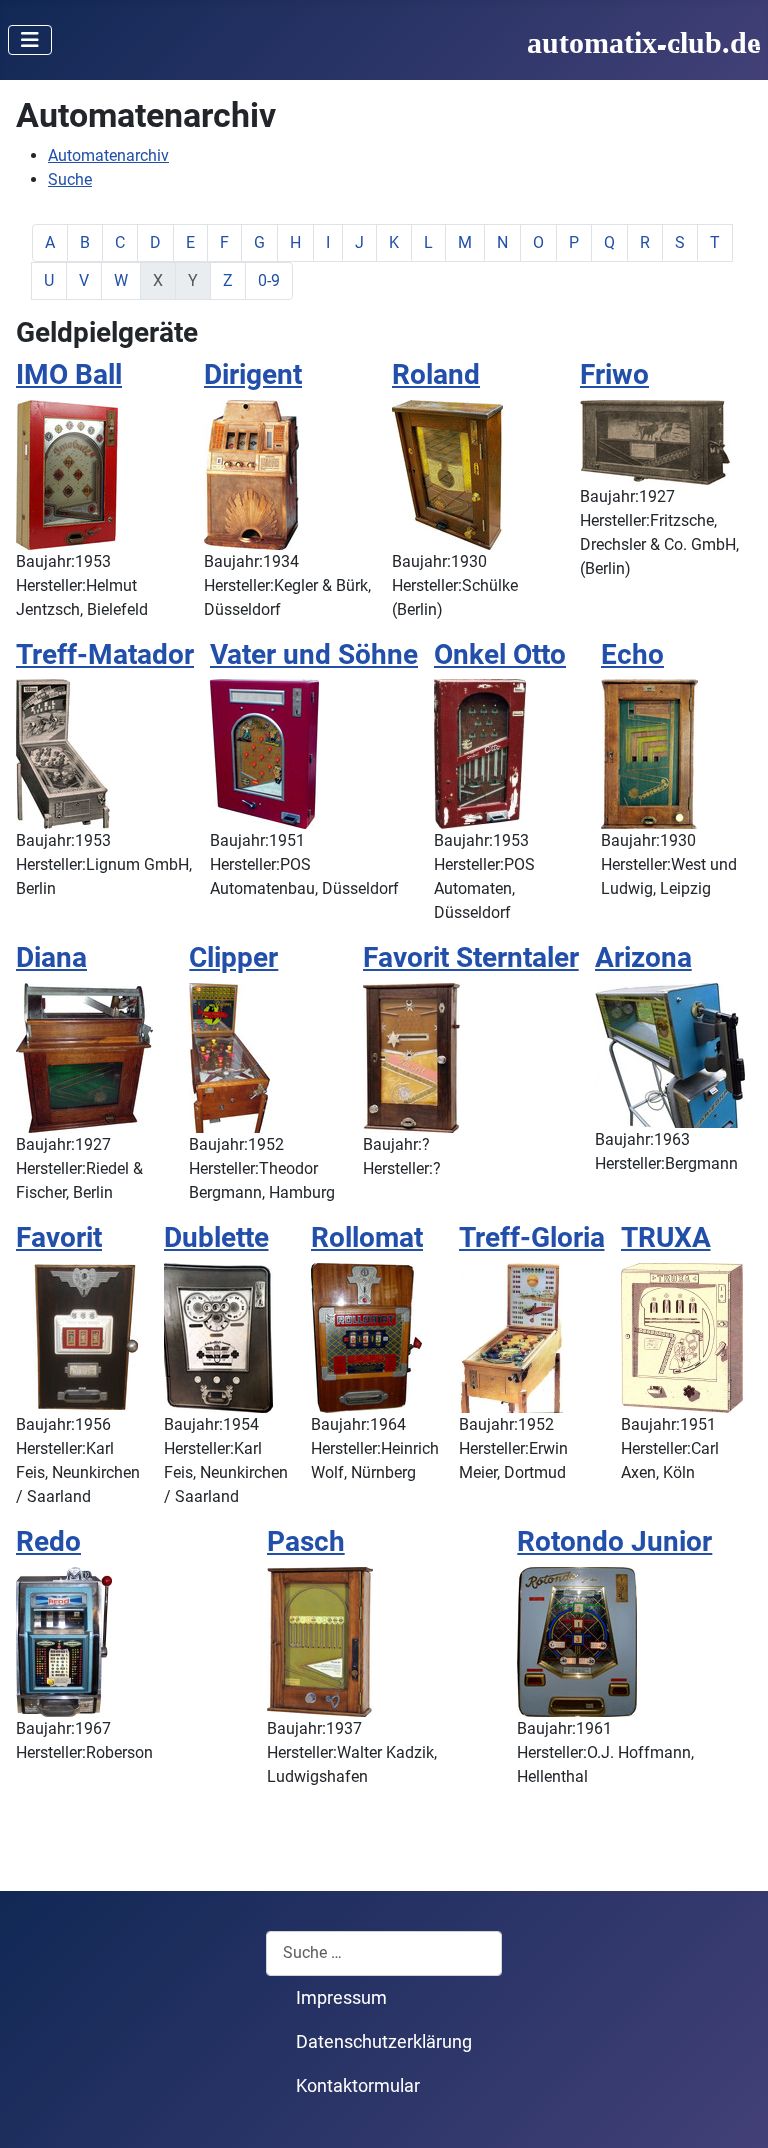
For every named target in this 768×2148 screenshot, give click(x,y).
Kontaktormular (358, 2086)
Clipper (233, 957)
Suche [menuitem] (70, 179)
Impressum (341, 1998)
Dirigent (253, 374)
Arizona (643, 957)
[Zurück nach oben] (733, 2111)
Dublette (216, 1237)
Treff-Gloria (532, 1237)
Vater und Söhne (314, 654)
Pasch (306, 1541)
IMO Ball (69, 374)
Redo (48, 1541)
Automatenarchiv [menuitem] (108, 155)
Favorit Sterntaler (471, 957)
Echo (632, 654)
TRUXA (666, 1237)
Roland (436, 374)
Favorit (59, 1237)
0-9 (269, 280)
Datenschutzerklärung (384, 2042)
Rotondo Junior (614, 1541)
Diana (51, 957)
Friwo (614, 374)
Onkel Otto (500, 654)
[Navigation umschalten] (30, 40)
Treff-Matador (105, 654)
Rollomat (367, 1237)
